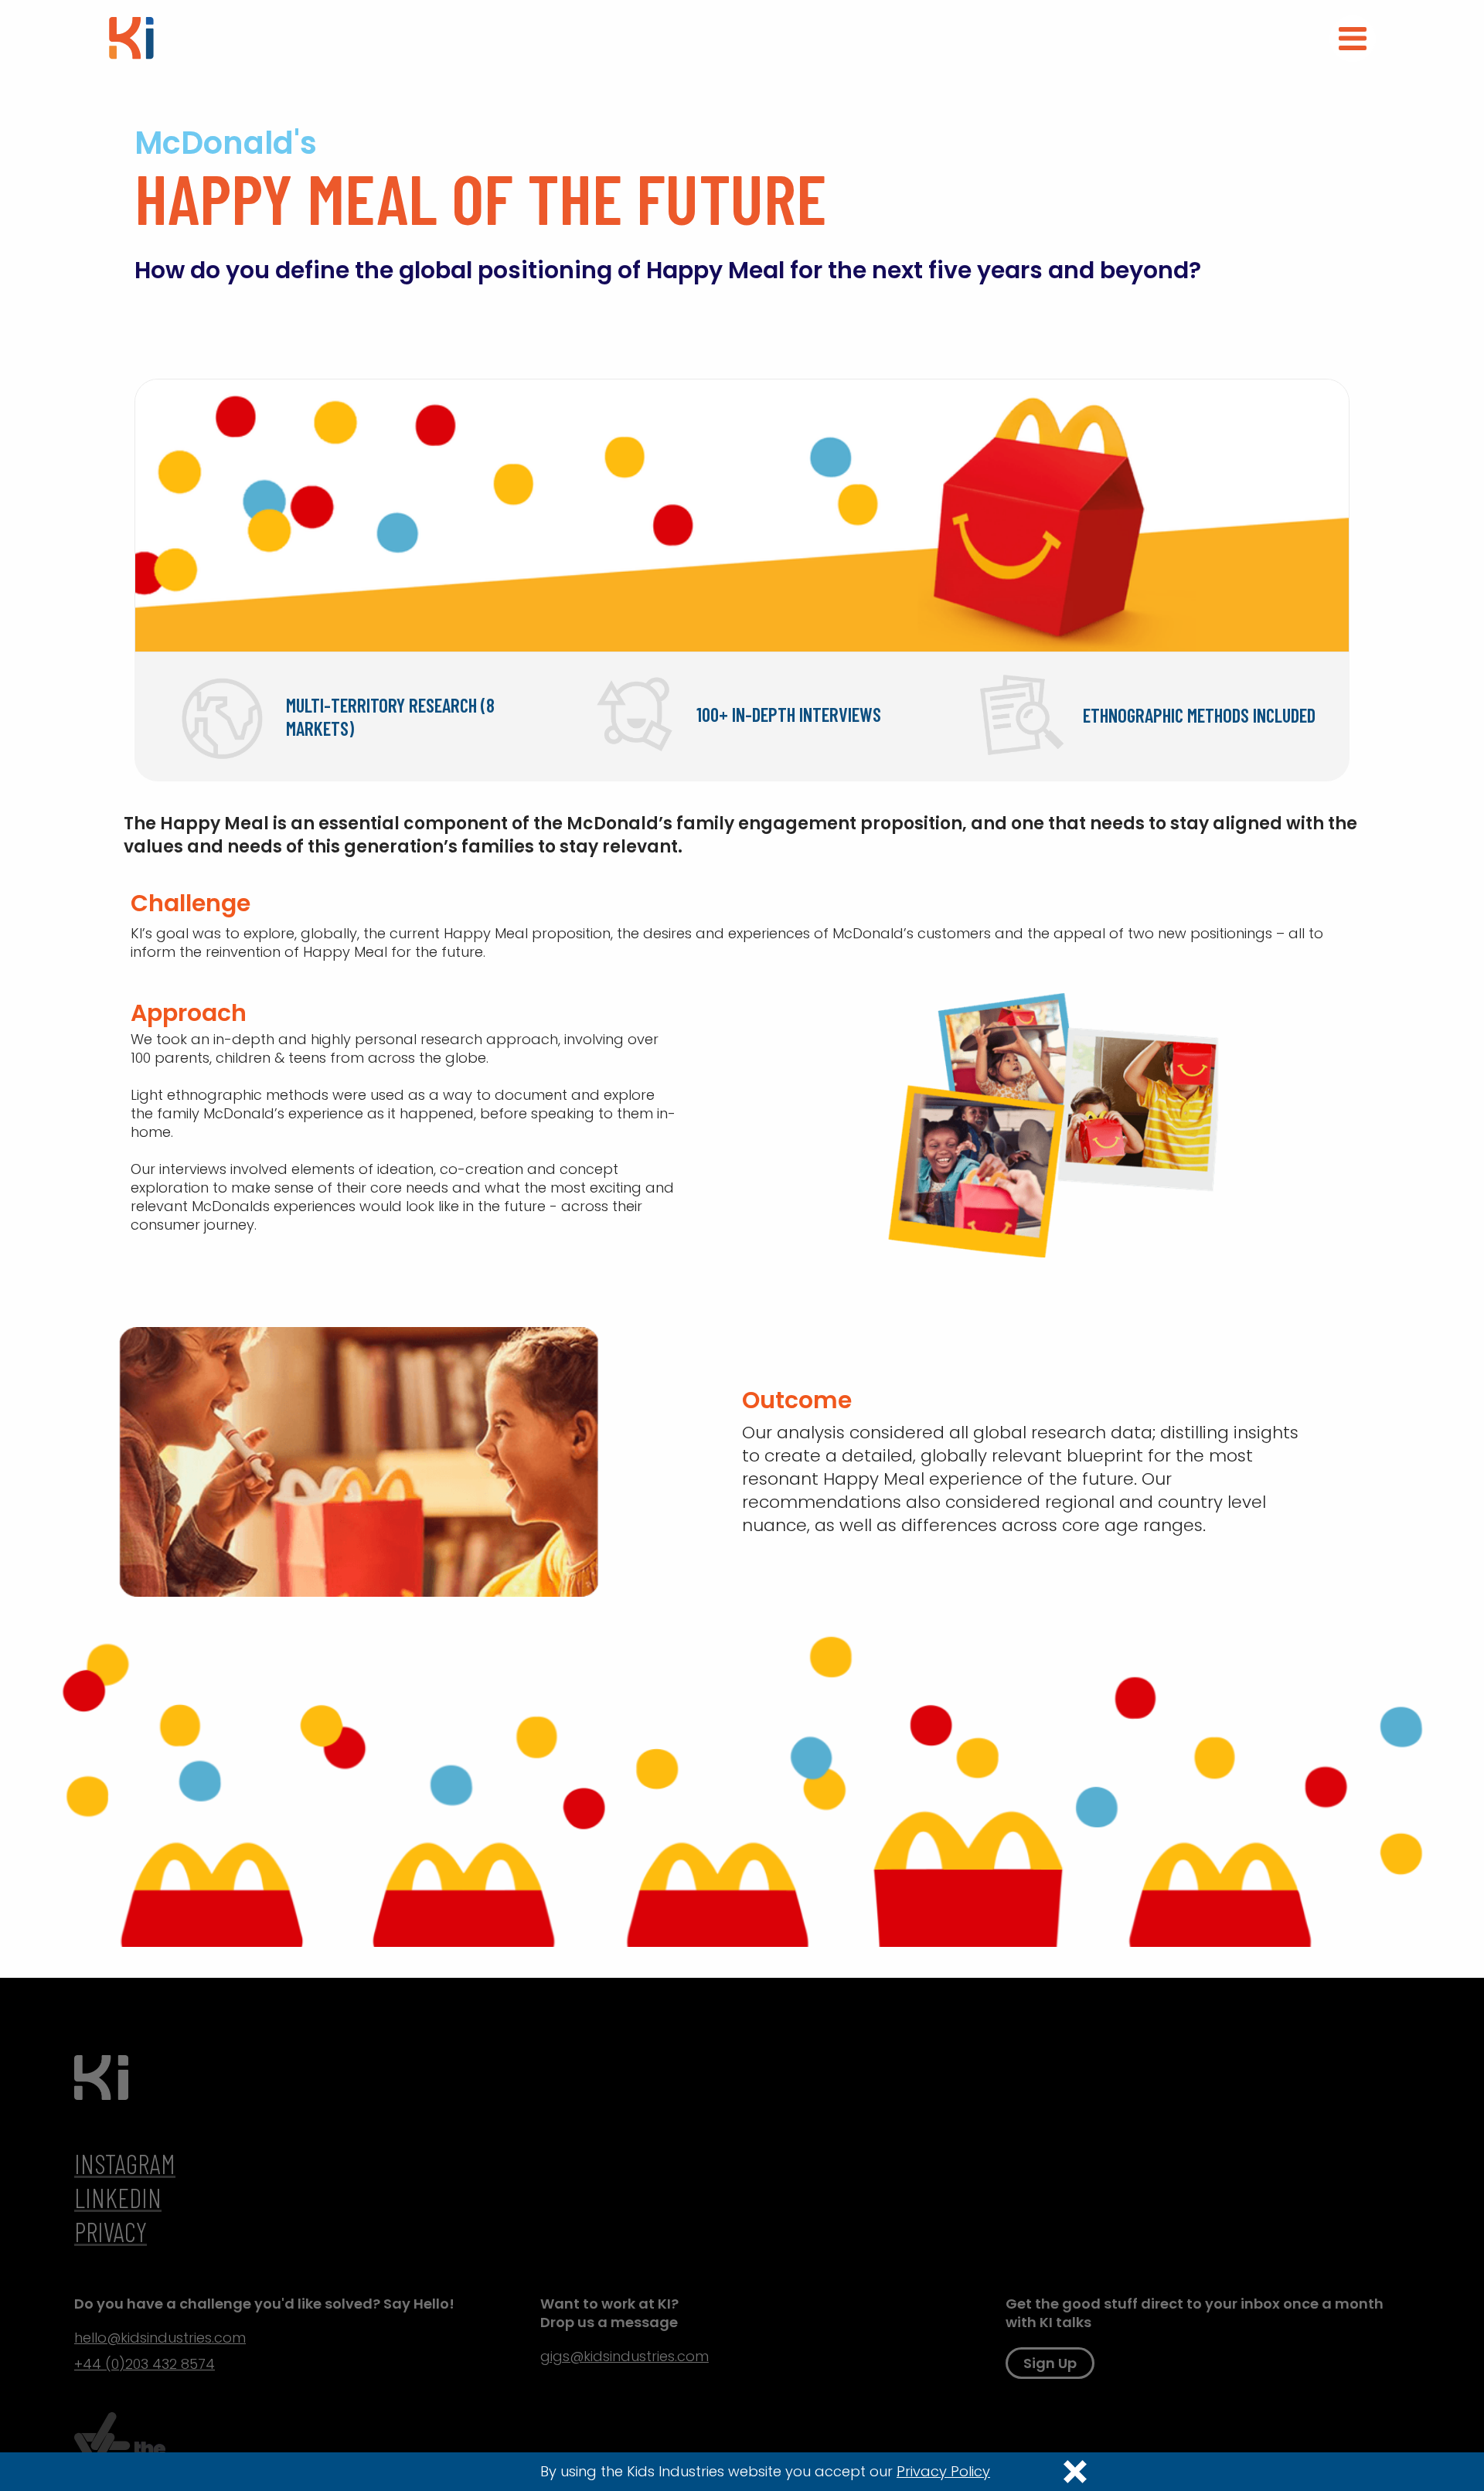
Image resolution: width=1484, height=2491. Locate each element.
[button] (1353, 39)
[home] (131, 37)
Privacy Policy (943, 2472)
